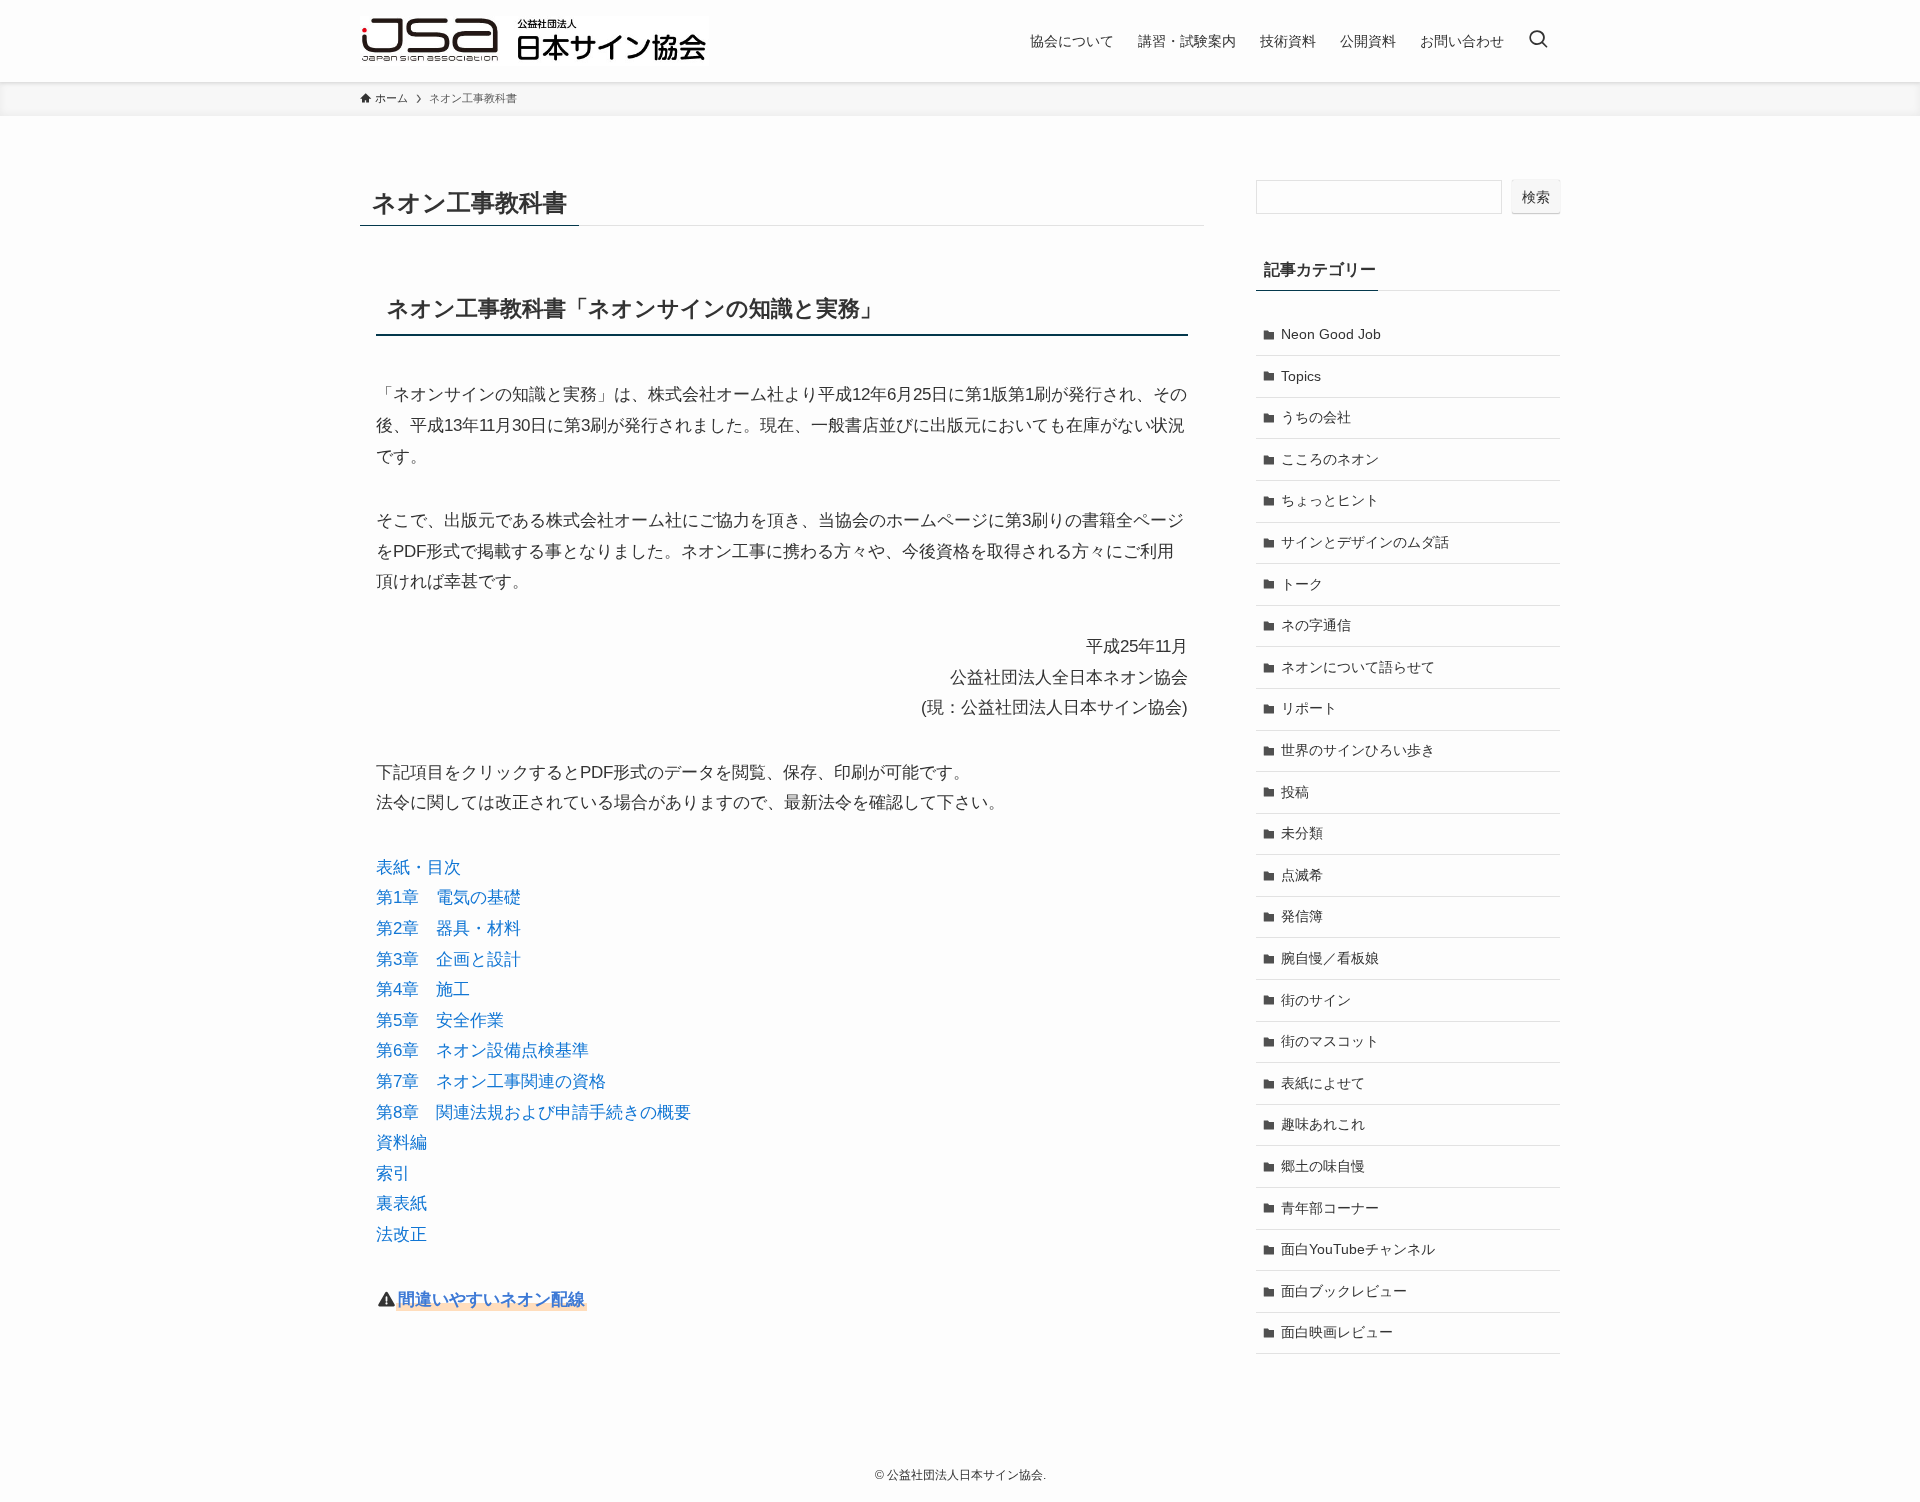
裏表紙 (401, 1203)
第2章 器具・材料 (448, 928)
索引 (393, 1173)
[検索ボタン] (1538, 41)
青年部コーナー (1330, 1208)
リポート (1309, 708)
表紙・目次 (418, 867)
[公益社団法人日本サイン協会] (534, 41)
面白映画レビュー (1337, 1332)
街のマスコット (1330, 1041)
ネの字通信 (1316, 625)
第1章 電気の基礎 (448, 897)
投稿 (1295, 792)
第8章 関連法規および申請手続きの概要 (533, 1112)
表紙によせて (1323, 1083)
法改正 (401, 1234)
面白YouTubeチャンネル (1358, 1249)
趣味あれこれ (1323, 1124)
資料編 (401, 1142)
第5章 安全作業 (440, 1020)
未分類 (1302, 833)
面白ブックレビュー (1344, 1291)
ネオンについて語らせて (1358, 667)
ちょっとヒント (1330, 500)
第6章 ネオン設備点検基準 (482, 1050)
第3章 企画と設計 (448, 959)
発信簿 (1302, 916)
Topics (1301, 376)
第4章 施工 (423, 989)
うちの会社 (1316, 417)
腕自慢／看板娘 (1330, 958)
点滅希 (1302, 875)
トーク (1302, 584)
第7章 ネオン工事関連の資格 (491, 1081)
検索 (1536, 197)
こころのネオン (1330, 459)
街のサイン (1316, 1000)
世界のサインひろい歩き (1358, 750)
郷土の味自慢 (1323, 1166)
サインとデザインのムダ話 (1365, 542)
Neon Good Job (1331, 334)
